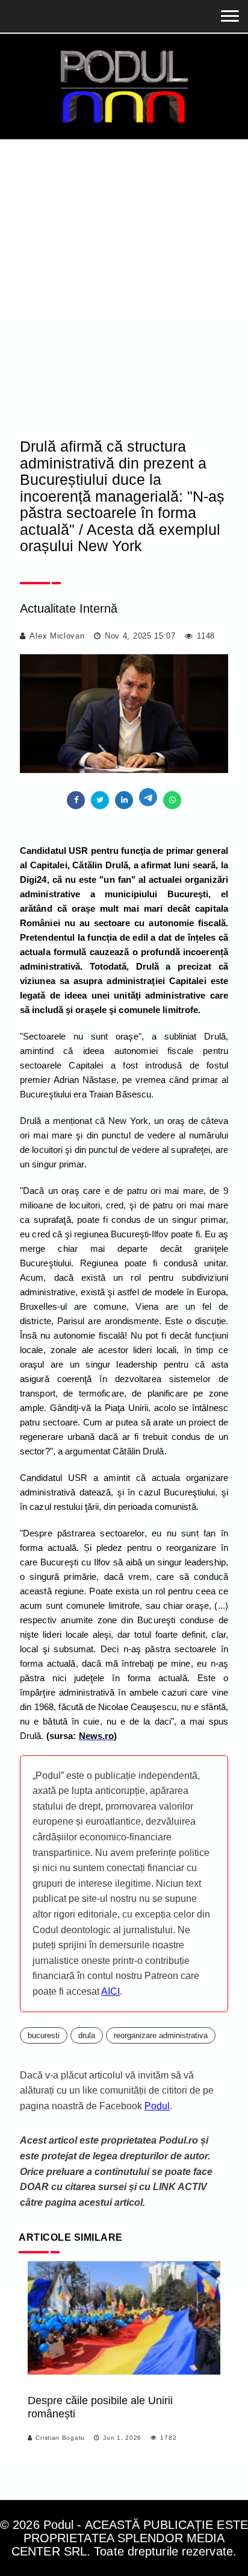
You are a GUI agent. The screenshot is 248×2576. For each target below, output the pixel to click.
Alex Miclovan (57, 636)
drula (87, 2035)
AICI (110, 1991)
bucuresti (44, 2035)
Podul (157, 2106)
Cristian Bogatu (60, 2438)
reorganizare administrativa (161, 2035)
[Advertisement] (124, 270)
